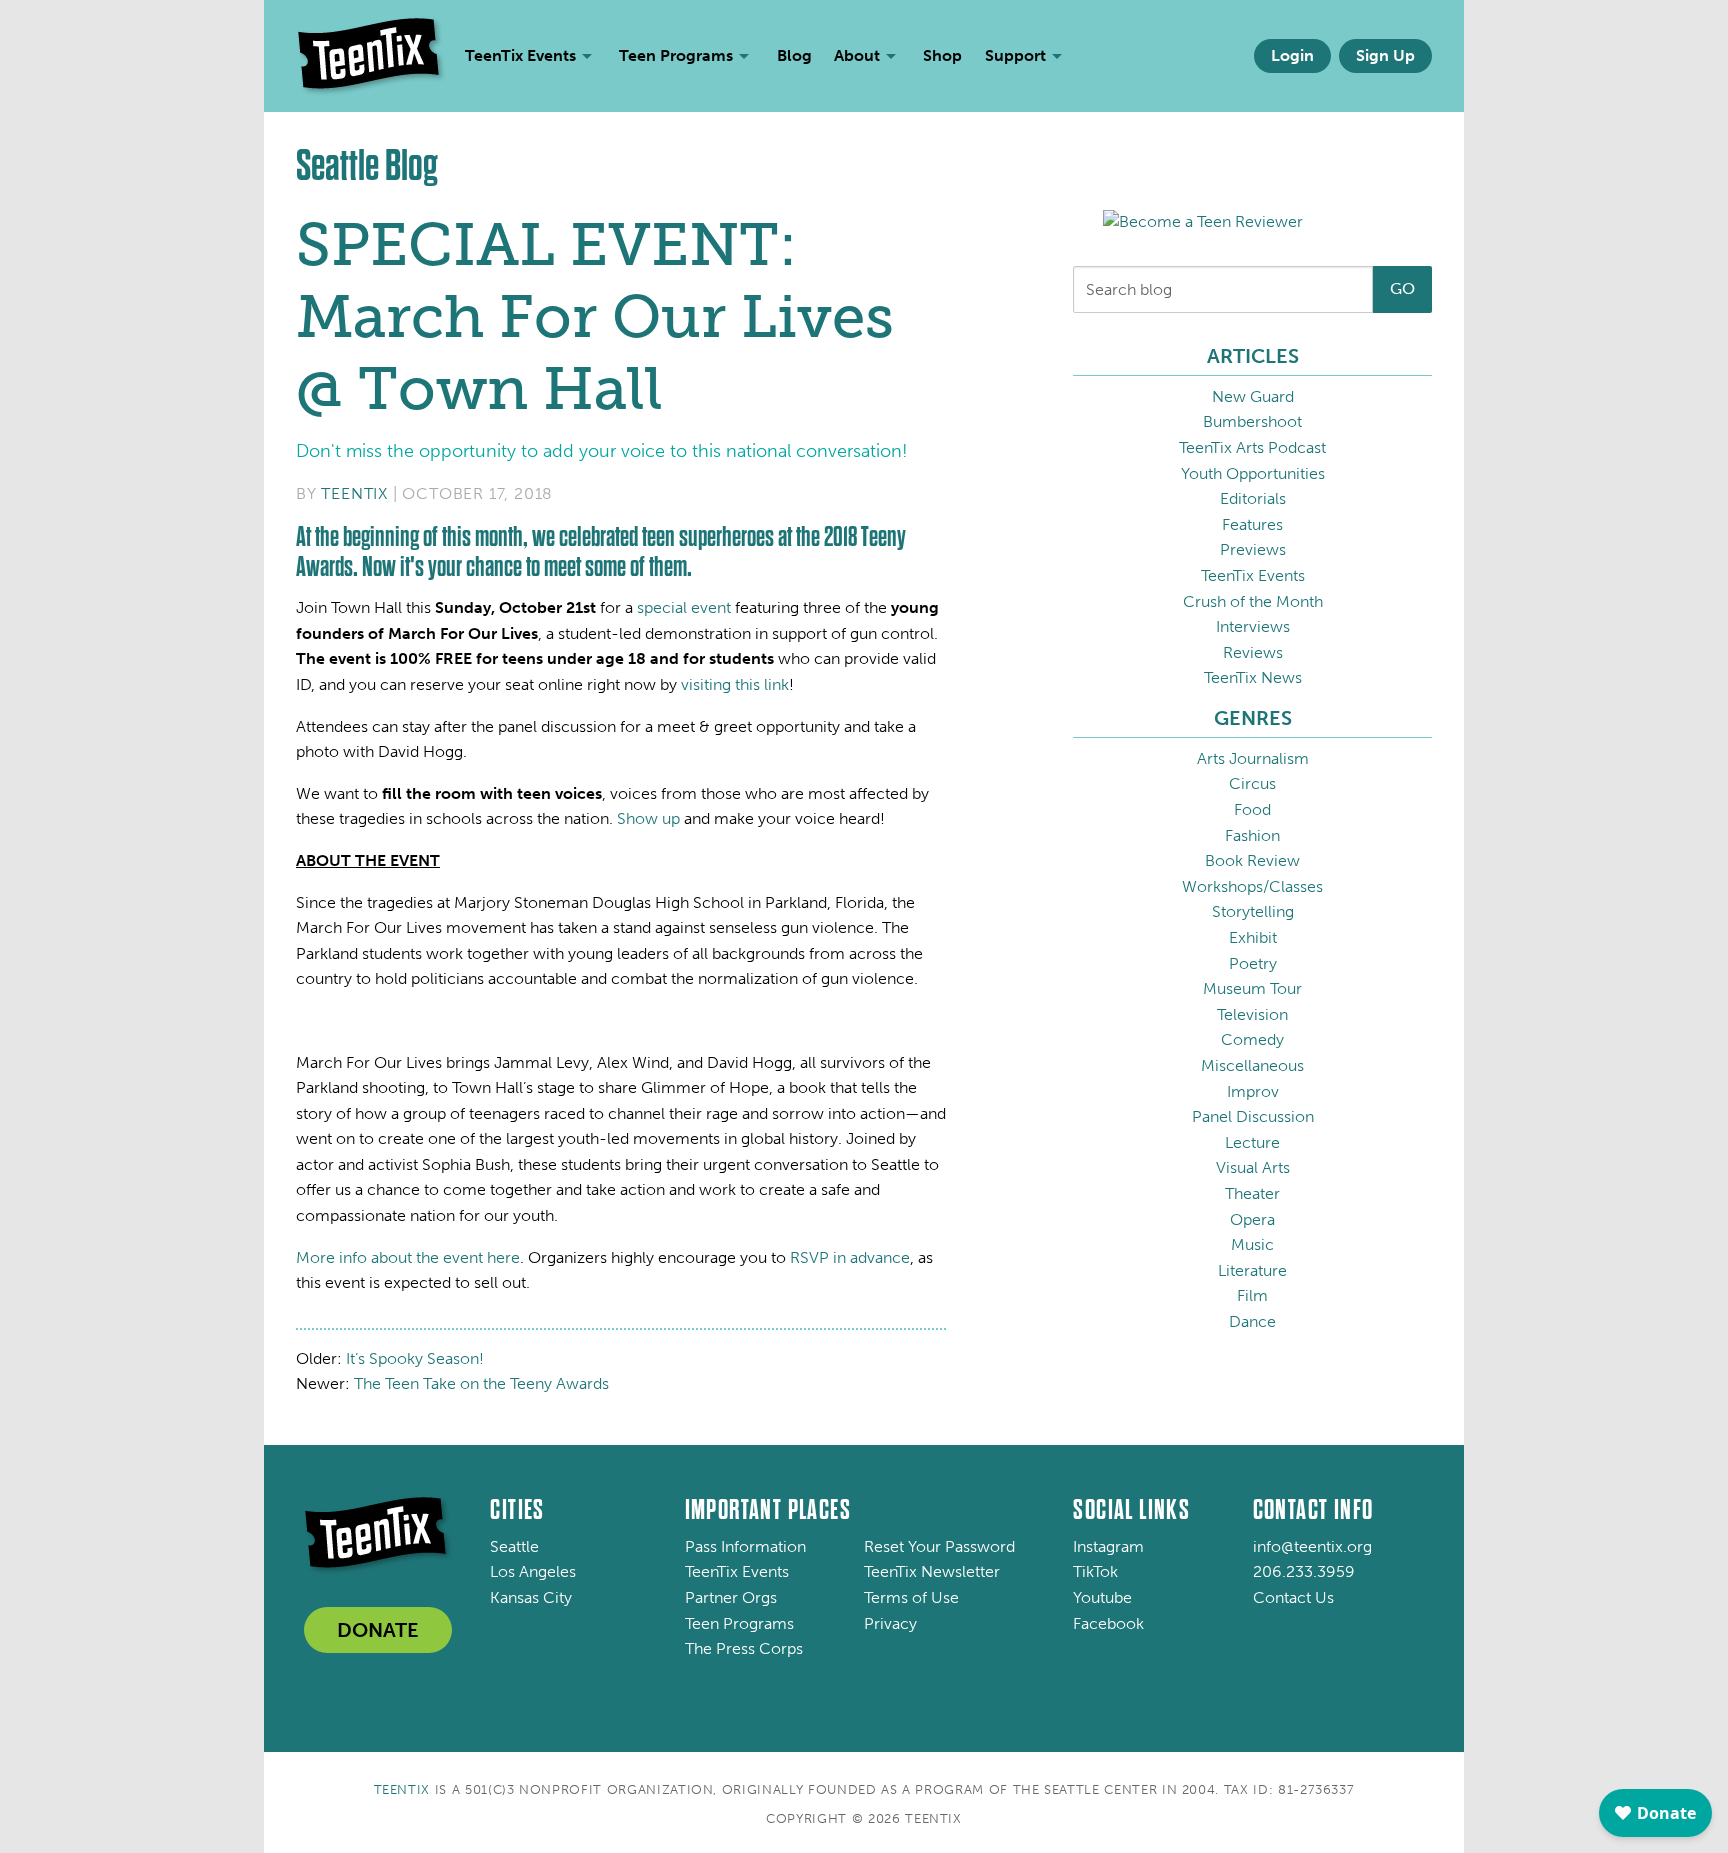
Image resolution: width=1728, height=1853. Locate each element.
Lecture (1252, 1142)
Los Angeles (533, 1571)
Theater (1252, 1193)
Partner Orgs (731, 1597)
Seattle (514, 1546)
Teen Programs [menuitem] (676, 55)
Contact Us (1293, 1597)
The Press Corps (744, 1648)
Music (1252, 1244)
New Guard (1253, 396)
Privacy (890, 1623)
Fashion (1252, 835)
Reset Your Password (939, 1546)
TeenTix (354, 493)
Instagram (1108, 1546)
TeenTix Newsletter (932, 1571)
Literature (1252, 1270)
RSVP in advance (850, 1257)
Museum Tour (1252, 988)
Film (1252, 1295)
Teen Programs (739, 1623)
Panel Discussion (1253, 1116)
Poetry (1253, 963)
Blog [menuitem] (794, 55)
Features (1252, 524)
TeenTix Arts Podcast (1252, 447)
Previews (1253, 549)
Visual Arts (1253, 1167)
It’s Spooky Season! (415, 1358)
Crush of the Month (1253, 601)
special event (684, 607)
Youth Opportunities (1253, 473)
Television (1252, 1014)
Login (1292, 55)
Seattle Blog (367, 166)
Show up (648, 818)
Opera (1252, 1219)
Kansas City (531, 1597)
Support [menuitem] (1015, 55)
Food (1252, 809)
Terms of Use (911, 1597)
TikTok (1095, 1571)
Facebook (1108, 1623)
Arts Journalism (1253, 758)
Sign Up (1385, 55)
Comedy (1252, 1039)
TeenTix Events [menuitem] (520, 55)
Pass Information (745, 1546)
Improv (1253, 1091)
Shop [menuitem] (942, 55)
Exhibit (1253, 937)
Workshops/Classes (1252, 886)
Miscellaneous (1252, 1065)
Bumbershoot (1252, 421)
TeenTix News (1253, 677)
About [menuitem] (857, 55)
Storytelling (1253, 911)
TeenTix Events (1253, 575)
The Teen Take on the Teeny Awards (481, 1383)
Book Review (1252, 860)
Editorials (1253, 498)
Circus (1252, 783)
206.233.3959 (1304, 1571)
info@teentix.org (1312, 1546)
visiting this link (735, 684)
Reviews (1253, 652)
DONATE (378, 1630)
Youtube (1102, 1597)
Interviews (1253, 626)
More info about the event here (408, 1257)
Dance (1252, 1321)
